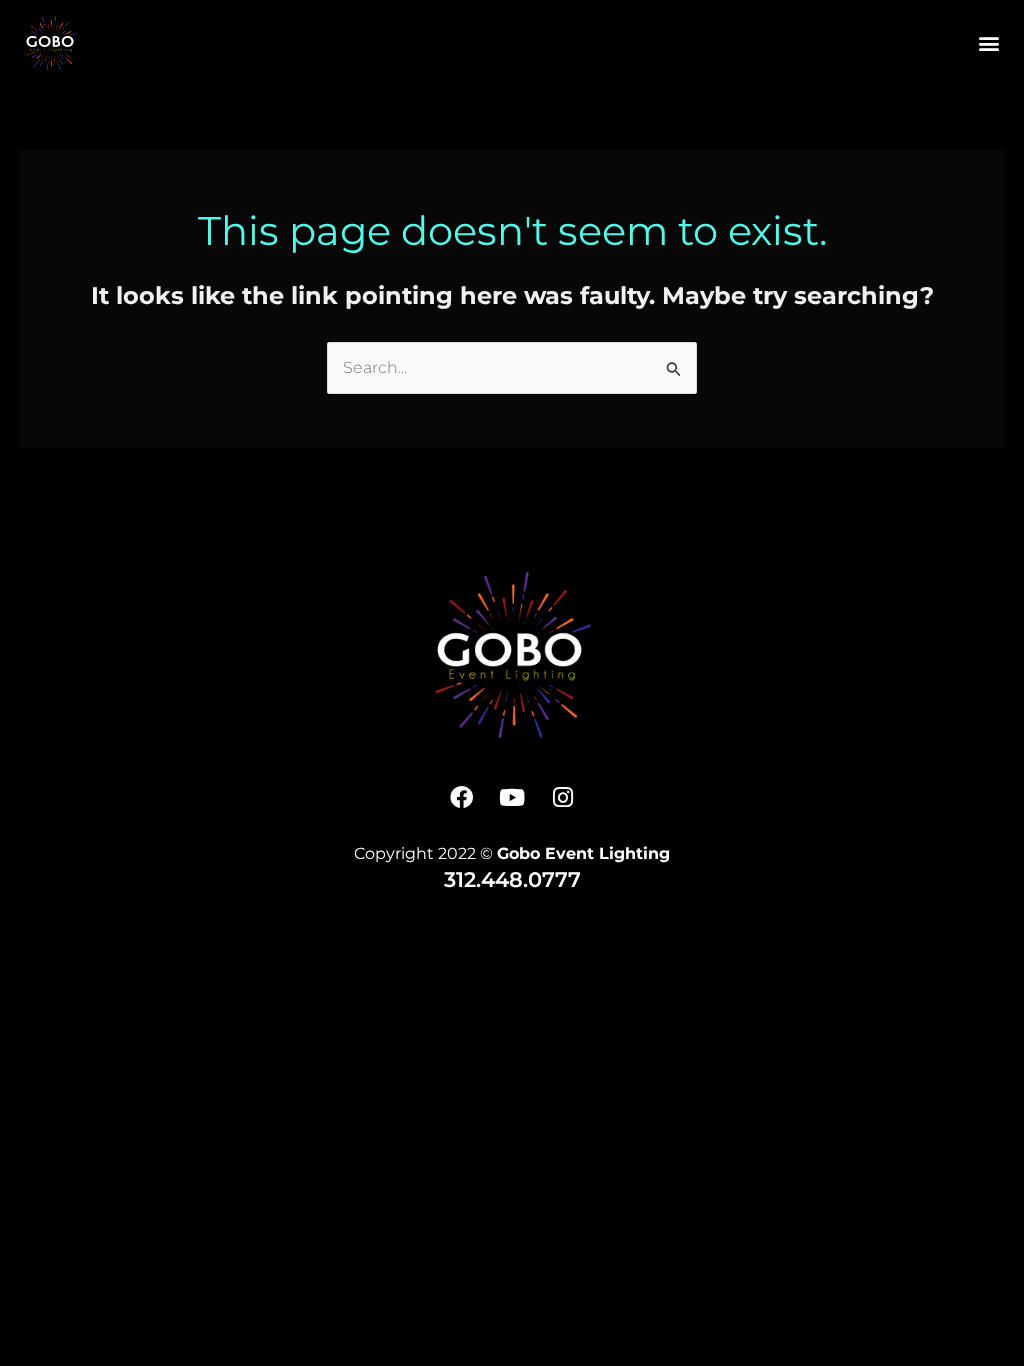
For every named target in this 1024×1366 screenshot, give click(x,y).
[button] (988, 42)
